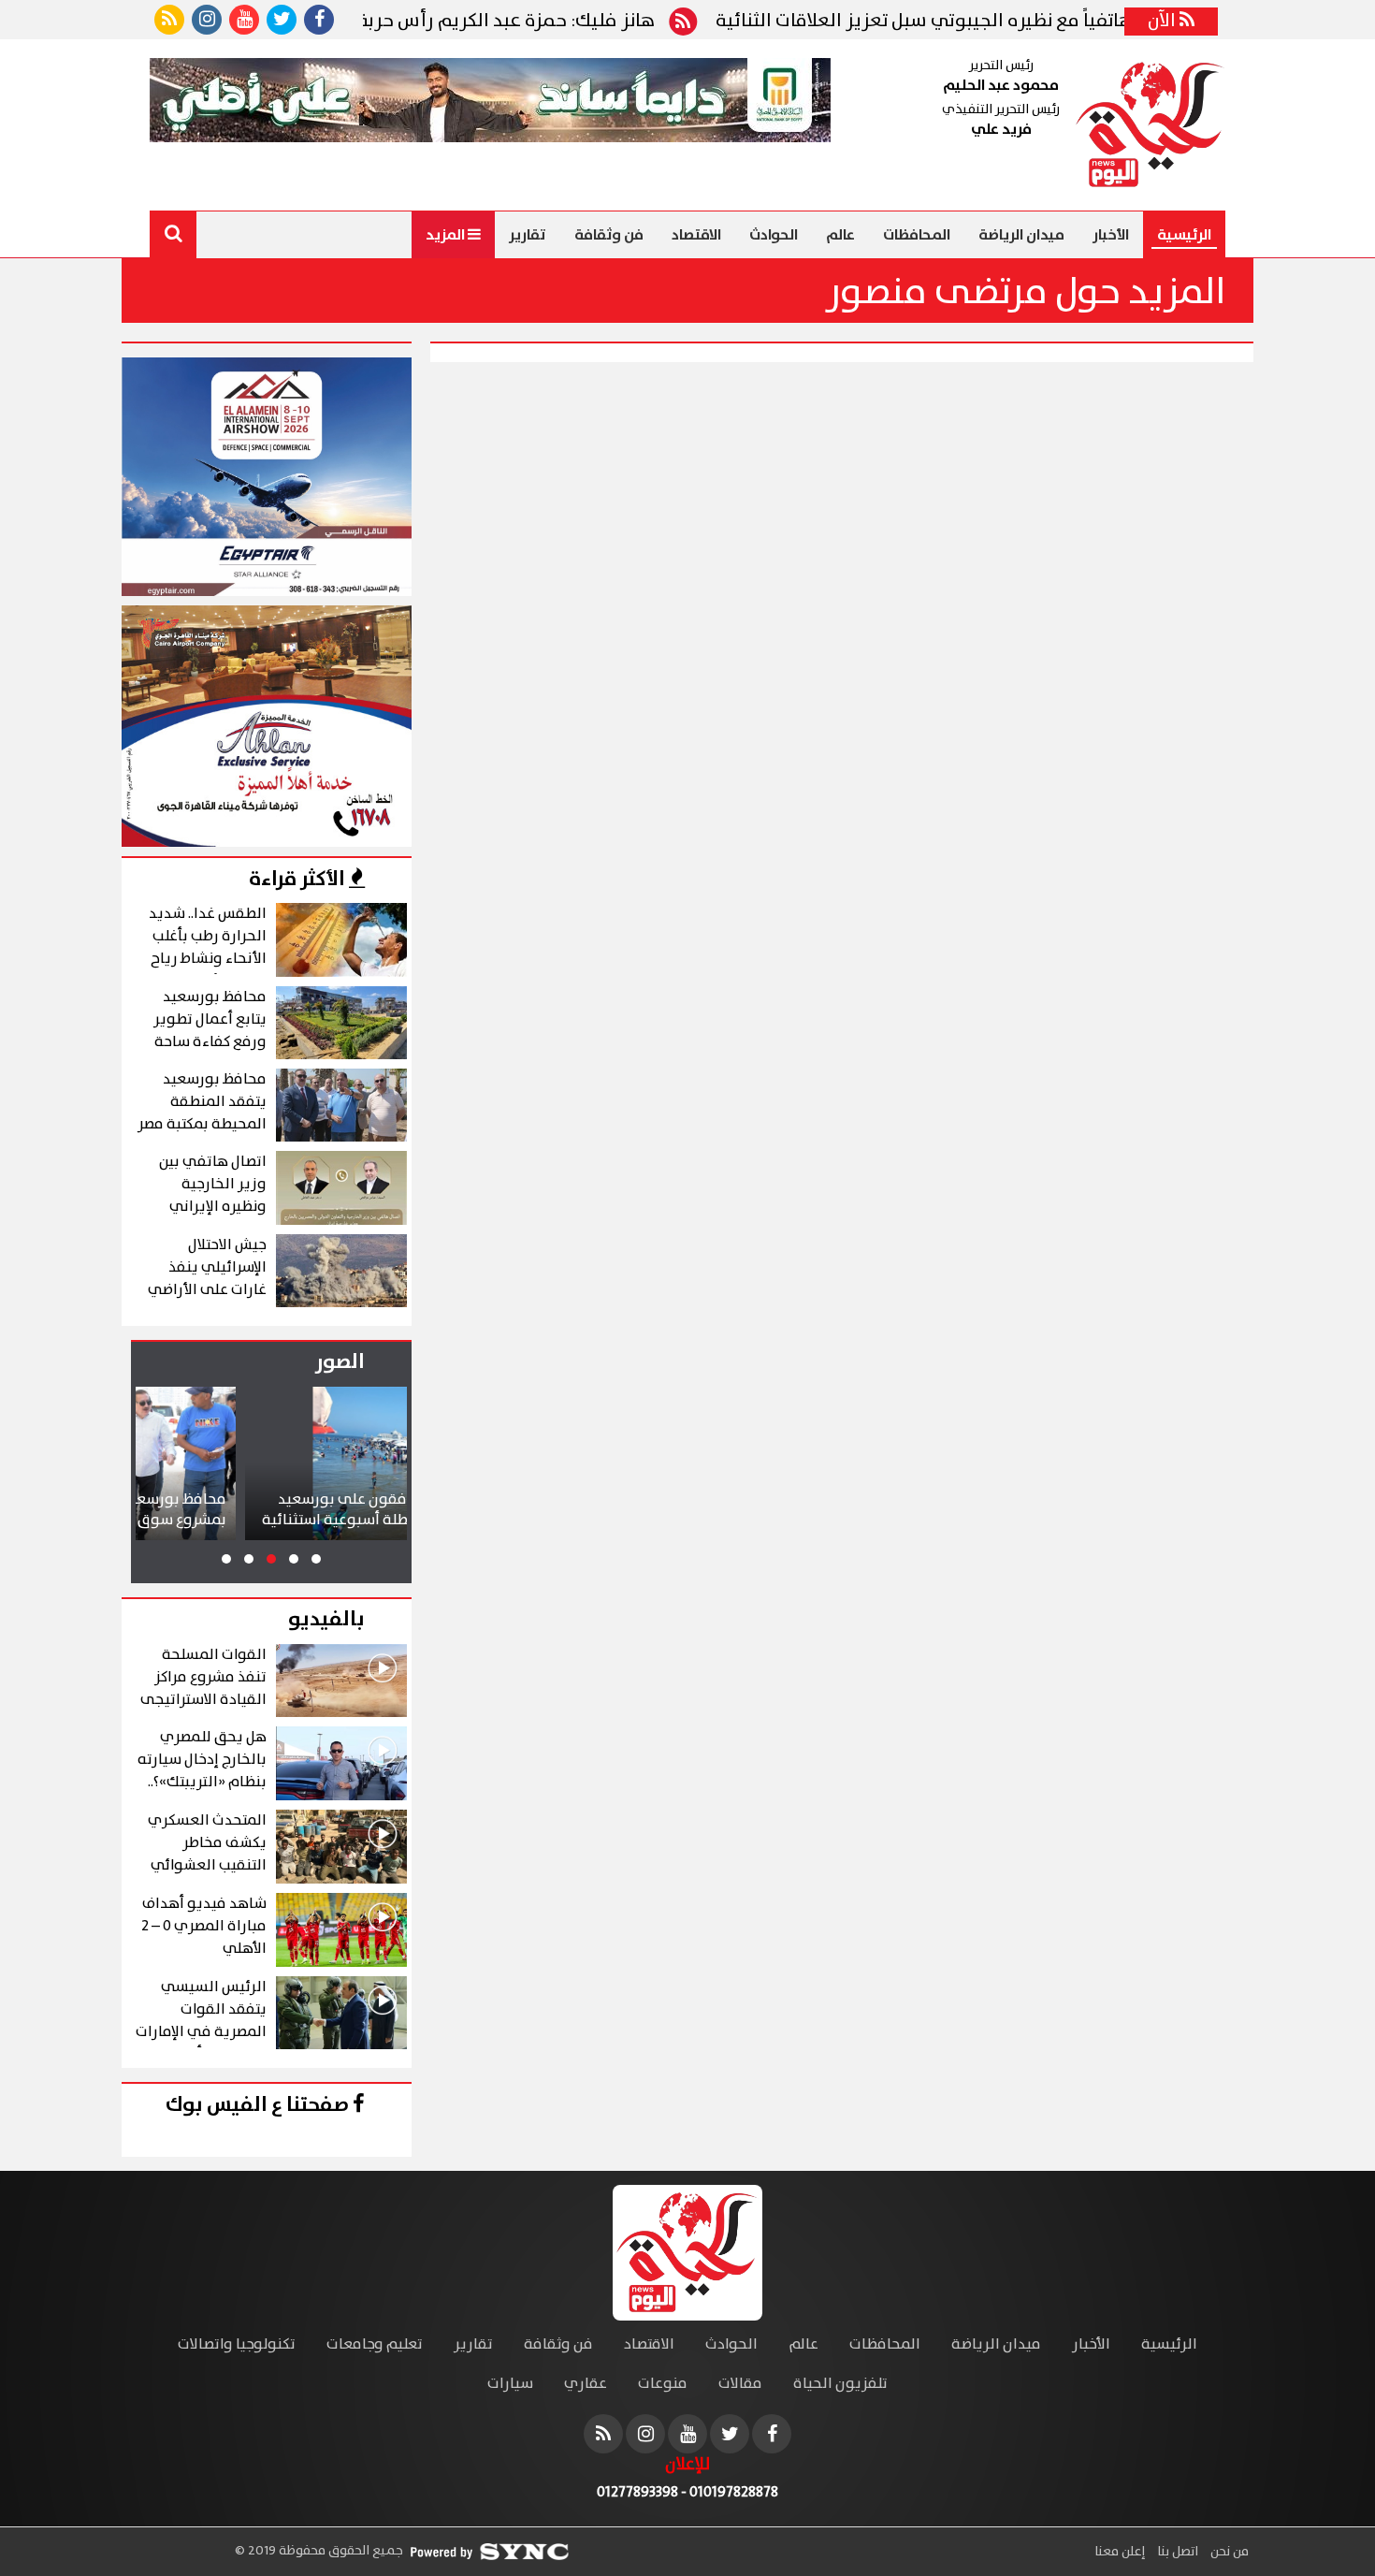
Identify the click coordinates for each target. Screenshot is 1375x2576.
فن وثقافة (609, 235)
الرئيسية (1184, 235)
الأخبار (1111, 235)
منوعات (663, 2384)
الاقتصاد (696, 235)
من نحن (1228, 2552)
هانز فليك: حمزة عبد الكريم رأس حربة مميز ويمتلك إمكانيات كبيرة (487, 22)
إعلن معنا (1120, 2552)
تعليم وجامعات (375, 2344)
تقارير (528, 235)
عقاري (586, 2384)
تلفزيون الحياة (840, 2384)
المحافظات (917, 235)
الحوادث (774, 235)
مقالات (740, 2384)
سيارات (510, 2384)
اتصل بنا (1176, 2552)
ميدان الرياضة (1021, 235)
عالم (840, 235)
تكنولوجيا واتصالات (237, 2344)
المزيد (447, 235)
